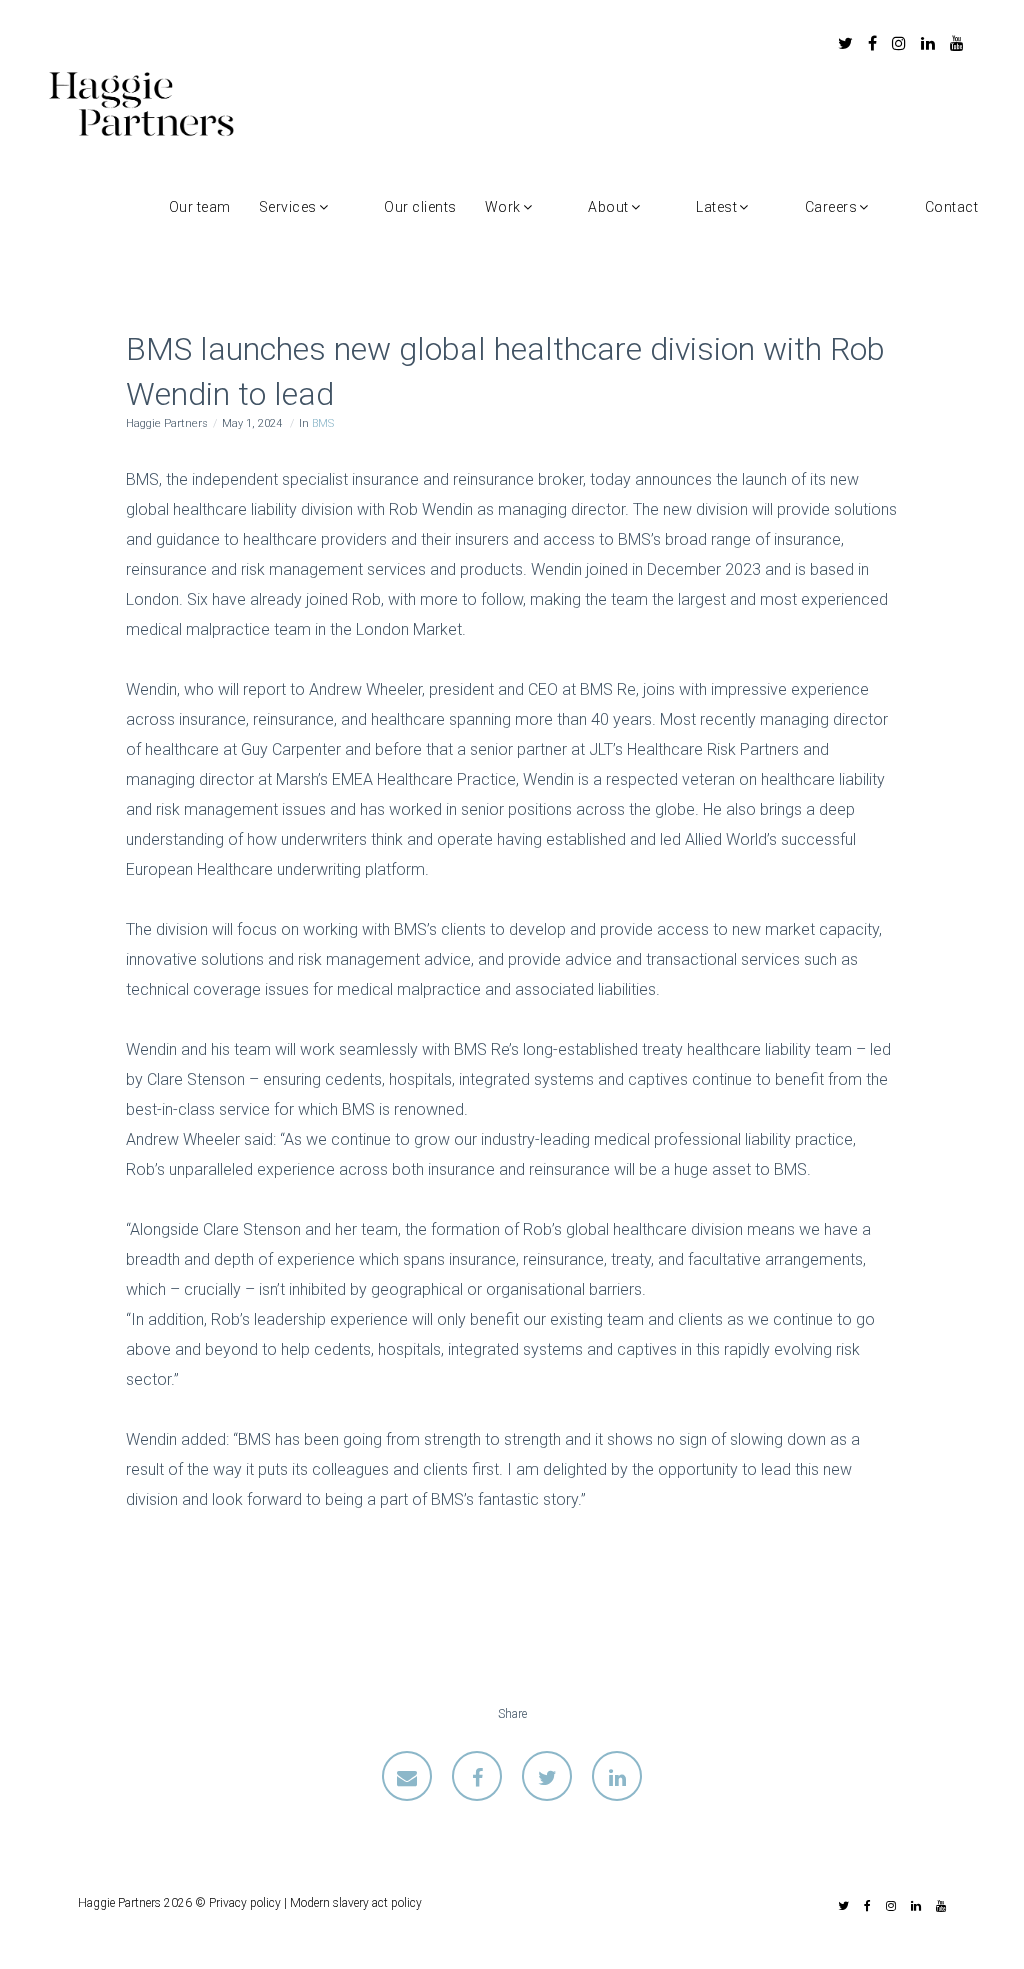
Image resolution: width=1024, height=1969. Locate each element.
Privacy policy (245, 1903)
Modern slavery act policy (356, 1903)
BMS (323, 423)
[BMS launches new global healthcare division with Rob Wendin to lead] (407, 1776)
